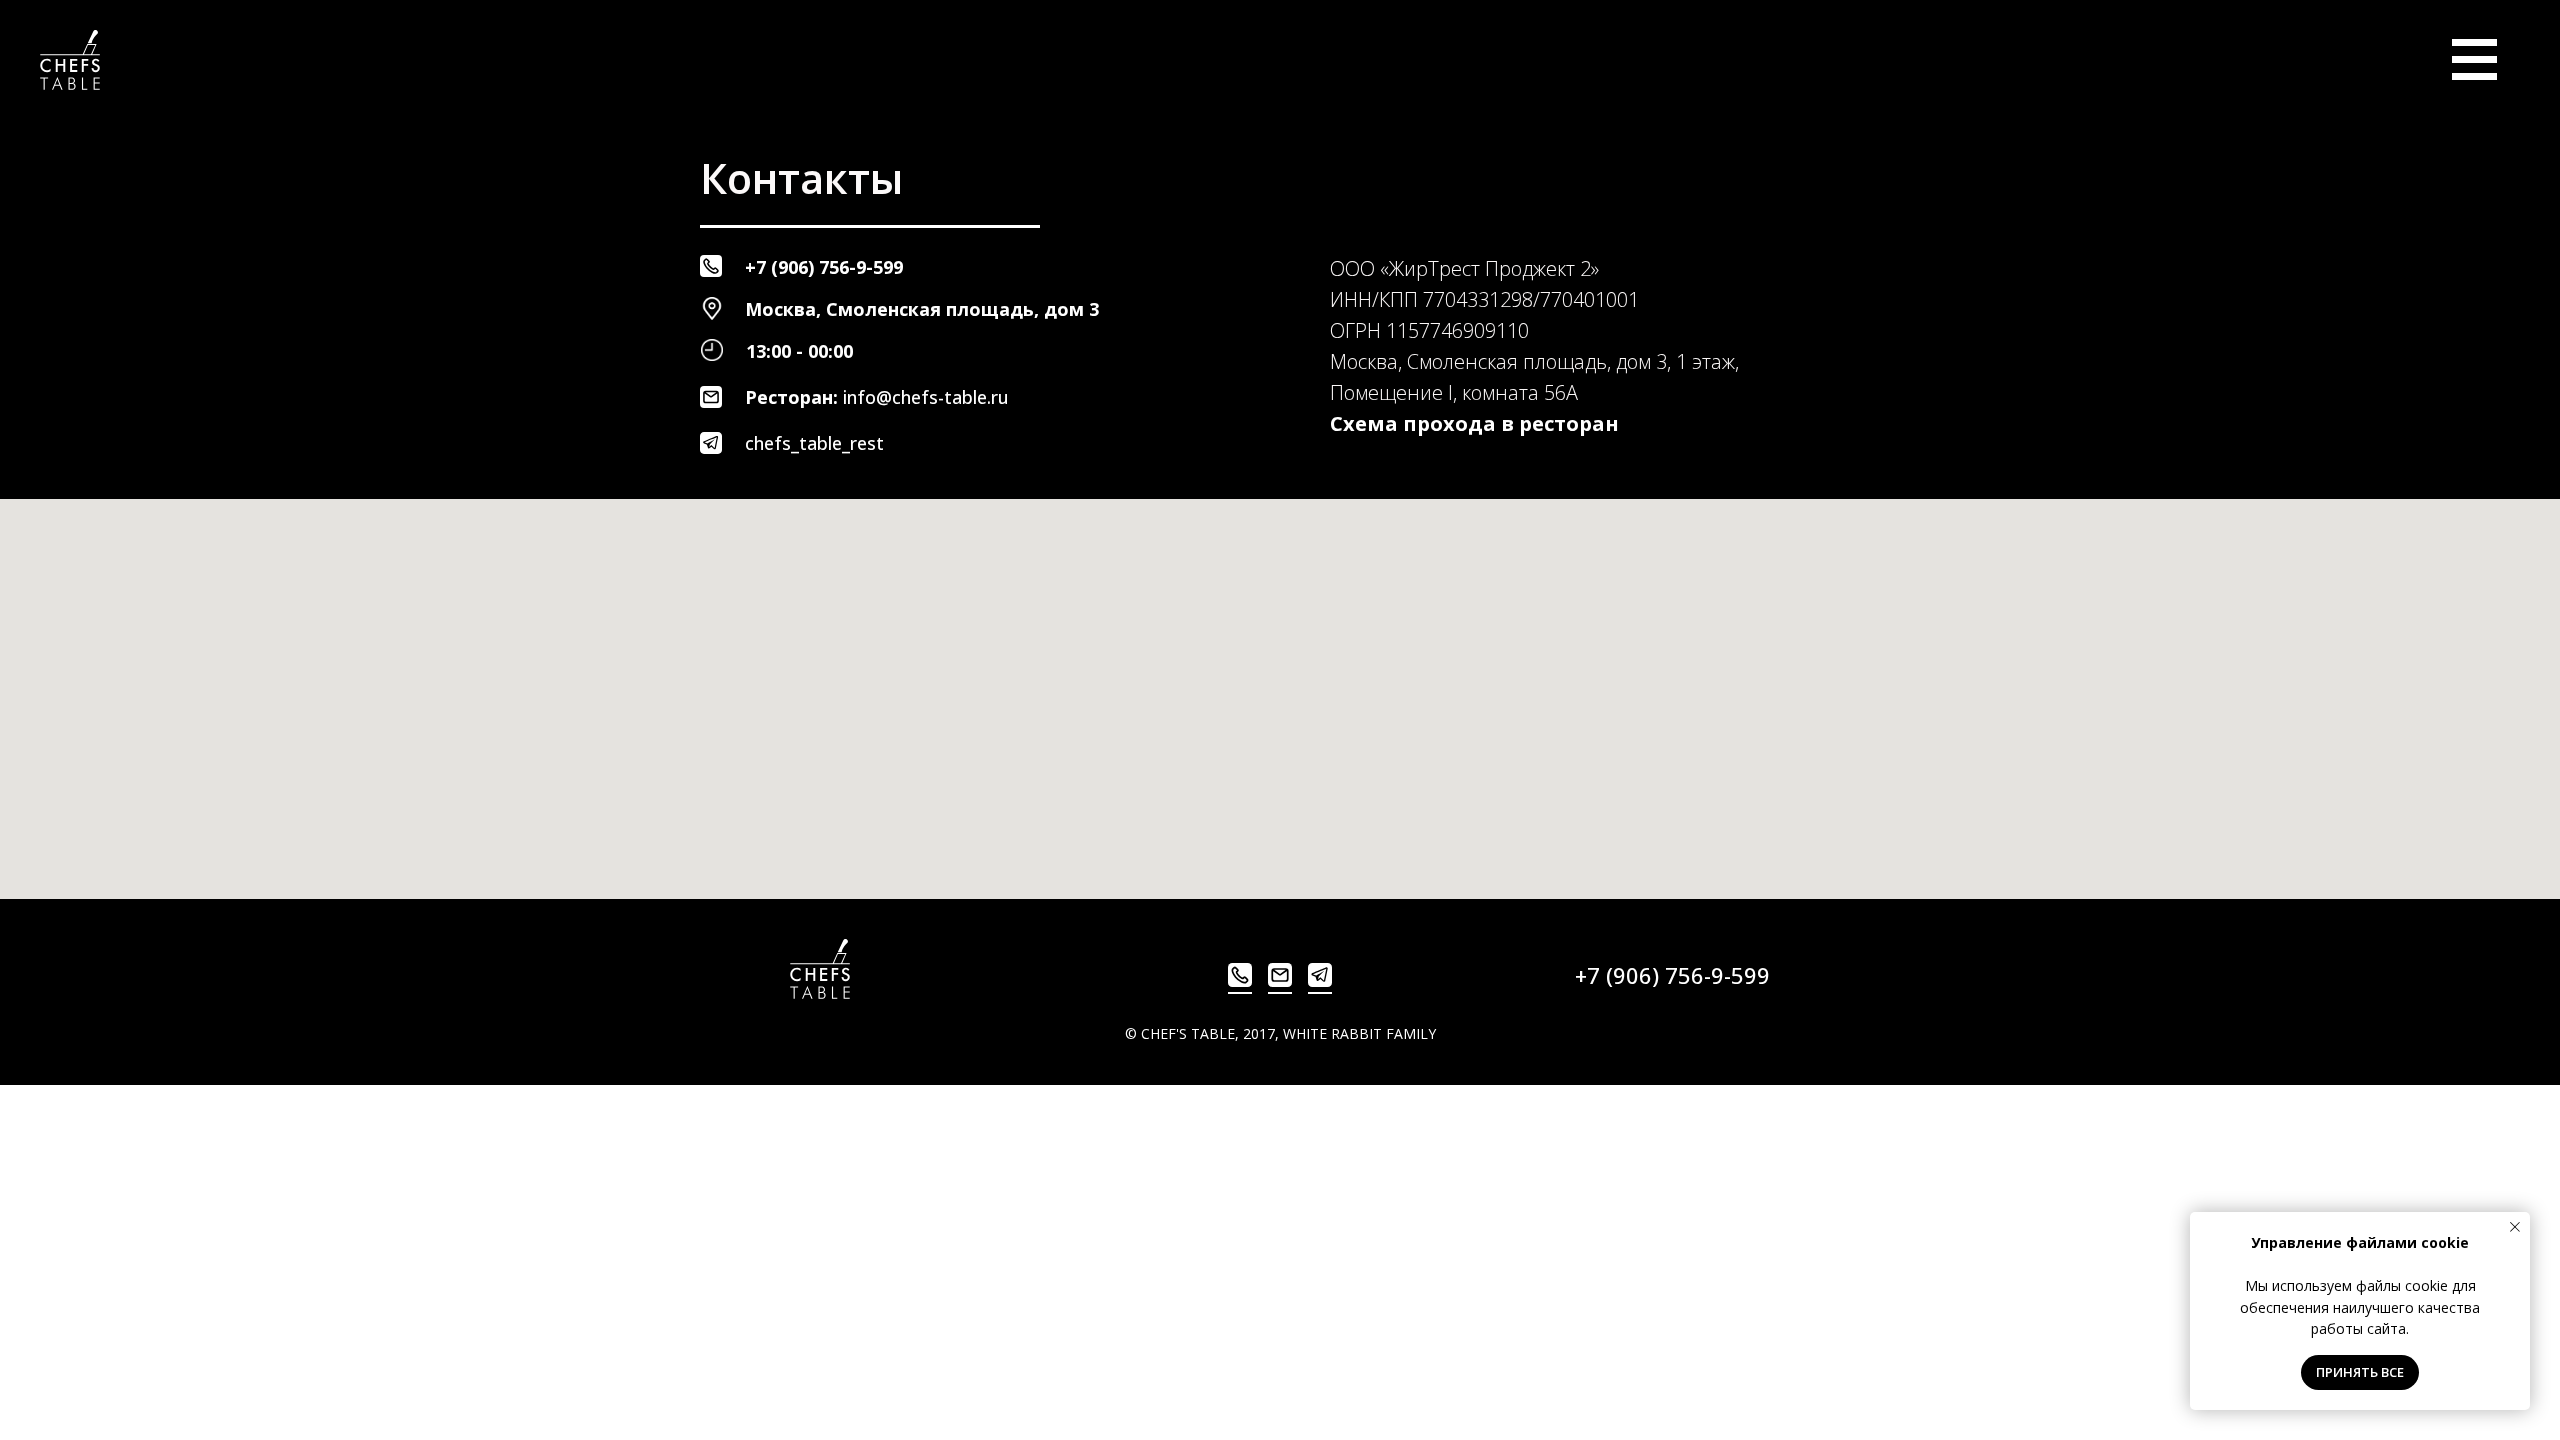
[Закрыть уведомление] (2515, 1227)
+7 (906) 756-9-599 (824, 267)
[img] (2475, 60)
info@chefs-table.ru (926, 397)
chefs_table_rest (814, 443)
